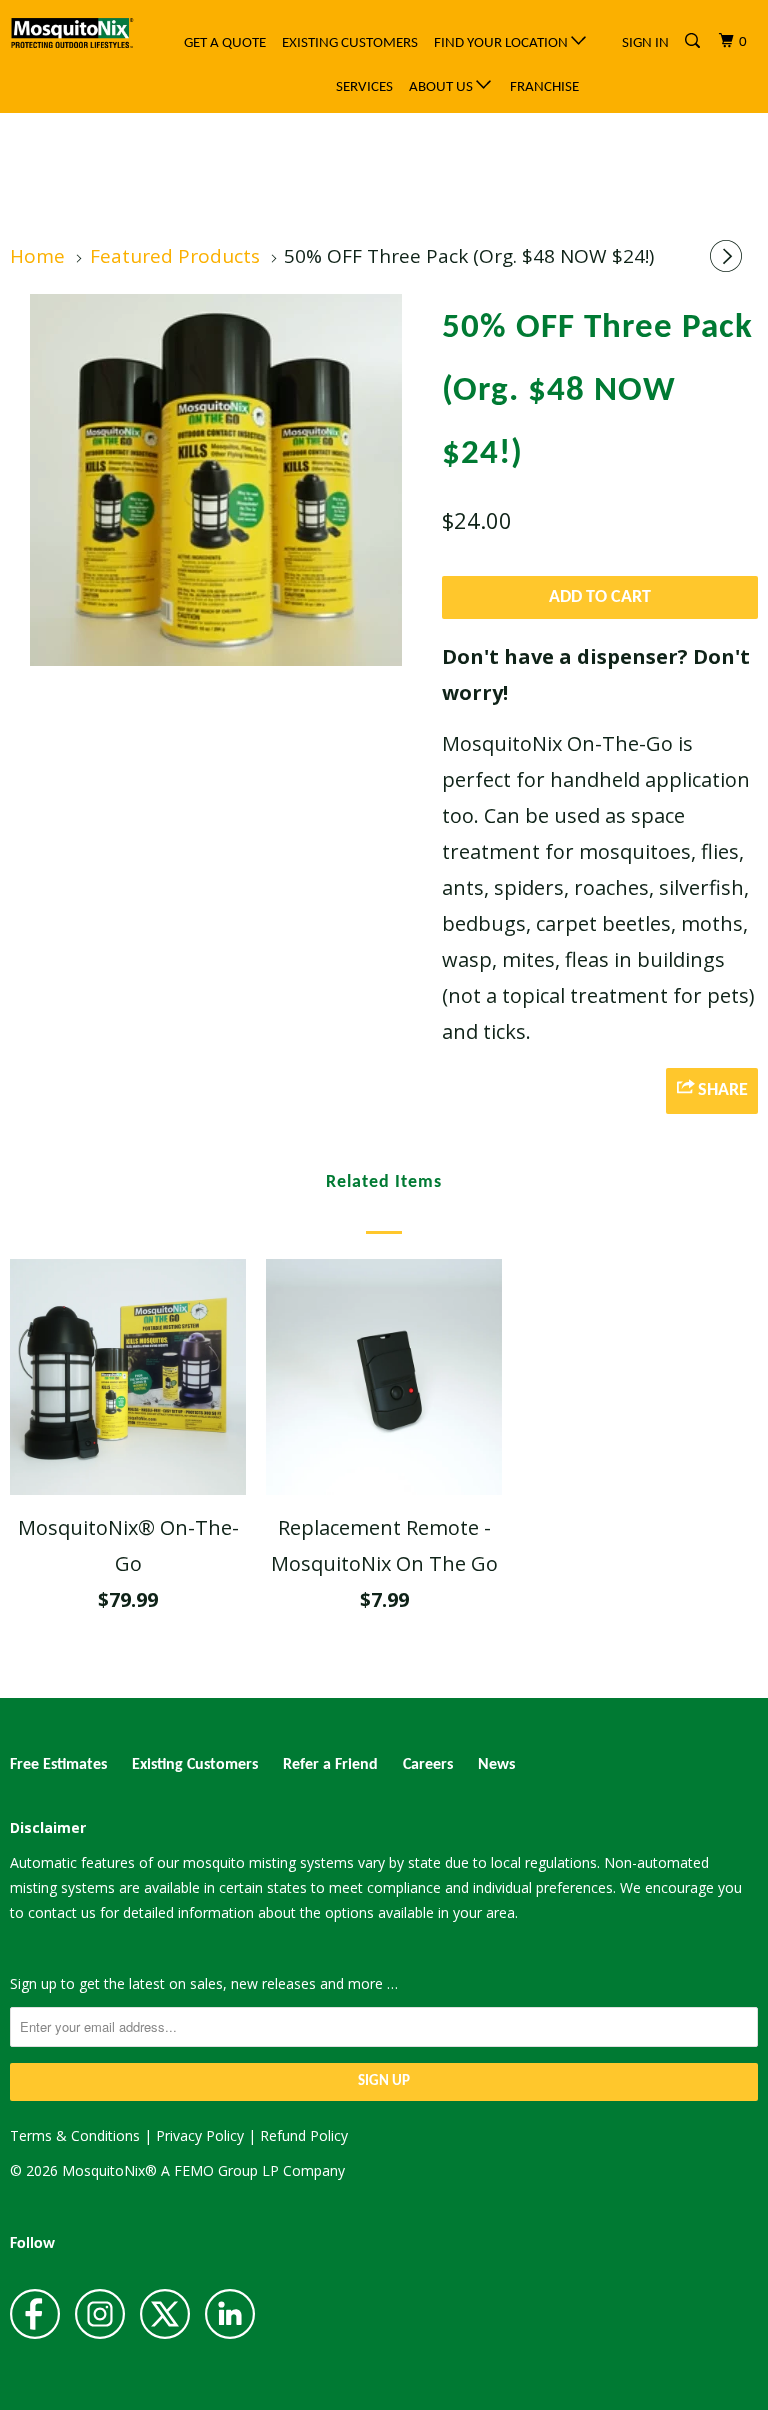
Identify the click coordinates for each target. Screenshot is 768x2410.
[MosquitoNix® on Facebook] (35, 2315)
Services (364, 87)
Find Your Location (502, 43)
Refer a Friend (330, 1765)
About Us (442, 87)
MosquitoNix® (111, 2170)
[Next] (729, 258)
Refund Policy (304, 2135)
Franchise (544, 87)
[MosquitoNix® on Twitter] (165, 2315)
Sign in (645, 43)
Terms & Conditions (75, 2135)
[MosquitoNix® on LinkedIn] (230, 2315)
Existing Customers (350, 43)
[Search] (694, 42)
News (496, 1765)
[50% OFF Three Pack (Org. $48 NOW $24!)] (216, 480)
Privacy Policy (200, 2135)
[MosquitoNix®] (72, 33)
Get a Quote (225, 43)
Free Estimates (58, 1765)
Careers (428, 1765)
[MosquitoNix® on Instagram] (100, 2315)
